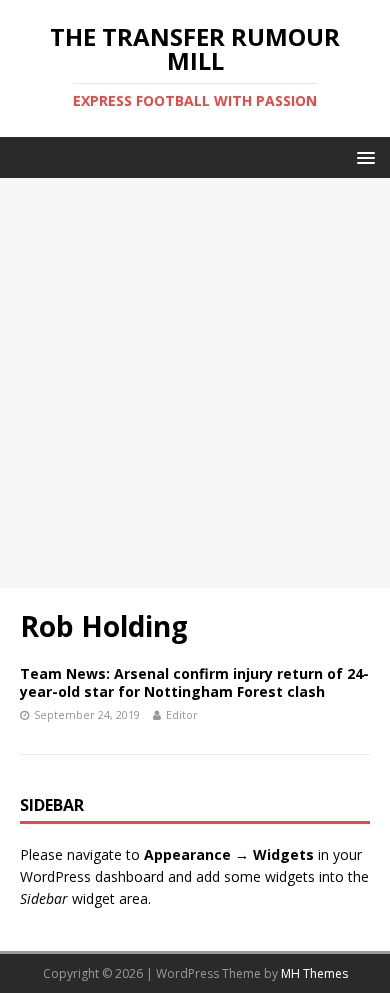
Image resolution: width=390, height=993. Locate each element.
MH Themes (314, 973)
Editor (182, 714)
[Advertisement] (195, 383)
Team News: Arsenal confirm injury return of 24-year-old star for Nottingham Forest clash (194, 682)
